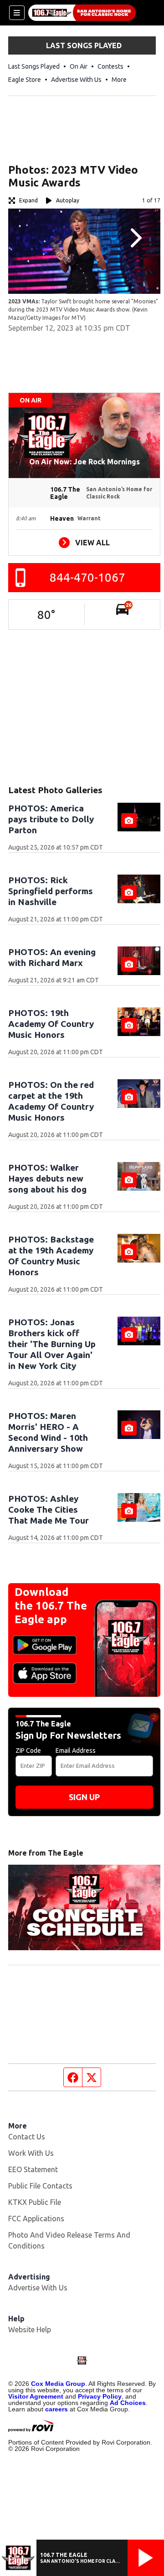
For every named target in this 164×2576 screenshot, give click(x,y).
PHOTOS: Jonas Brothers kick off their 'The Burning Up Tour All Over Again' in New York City (52, 1344)
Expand (28, 200)
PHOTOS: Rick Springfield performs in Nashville (51, 891)
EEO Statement (33, 2169)
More (119, 80)
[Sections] (17, 13)
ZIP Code (28, 1751)
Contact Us (27, 2137)
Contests (110, 66)
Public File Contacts (40, 2186)
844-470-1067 (87, 577)
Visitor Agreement (36, 2396)
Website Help (30, 2329)
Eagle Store (25, 80)
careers (56, 2409)
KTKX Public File (35, 2202)
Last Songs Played (34, 66)
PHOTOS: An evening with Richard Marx (52, 957)
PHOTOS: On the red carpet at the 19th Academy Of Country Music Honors (51, 1101)
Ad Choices (128, 2403)
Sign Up (84, 1797)
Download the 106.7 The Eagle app (51, 1606)
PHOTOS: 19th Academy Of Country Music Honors (51, 1024)
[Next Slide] (135, 238)
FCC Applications (36, 2219)
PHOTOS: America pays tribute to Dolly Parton (51, 819)
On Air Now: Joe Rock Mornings (85, 462)
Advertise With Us (76, 80)
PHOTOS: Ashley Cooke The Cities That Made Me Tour (49, 1509)
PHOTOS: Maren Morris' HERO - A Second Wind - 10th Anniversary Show (48, 1432)
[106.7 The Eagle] (82, 13)
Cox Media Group (58, 2384)
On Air (79, 66)
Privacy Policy (100, 2396)
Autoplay (68, 200)
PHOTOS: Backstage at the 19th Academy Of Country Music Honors (51, 1256)
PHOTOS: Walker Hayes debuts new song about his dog (47, 1178)
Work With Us (31, 2153)
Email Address (76, 1751)
